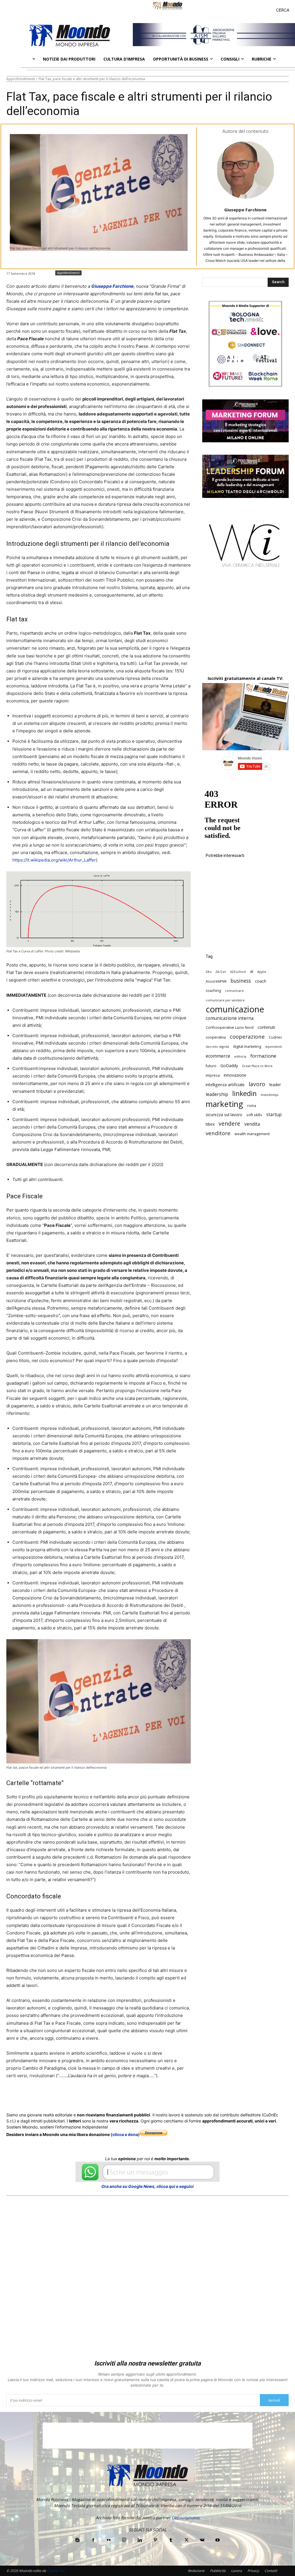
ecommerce (218, 1056)
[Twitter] (61, 2097)
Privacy (253, 2571)
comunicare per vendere (225, 1000)
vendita (252, 1124)
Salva (81, 2098)
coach (261, 981)
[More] (162, 2097)
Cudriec (275, 1037)
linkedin (244, 1094)
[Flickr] (109, 2540)
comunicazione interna (230, 1018)
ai (252, 971)
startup (274, 1115)
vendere (229, 1124)
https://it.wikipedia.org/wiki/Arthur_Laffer (54, 860)
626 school (238, 972)
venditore (218, 1133)
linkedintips (270, 1095)
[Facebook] (48, 2097)
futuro (211, 1066)
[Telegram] (148, 2097)
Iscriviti (274, 2400)
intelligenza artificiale (225, 1085)
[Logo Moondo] (70, 35)
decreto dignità (217, 1047)
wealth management (252, 1134)
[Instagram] (124, 2540)
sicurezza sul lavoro (224, 1115)
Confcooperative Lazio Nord (230, 1027)
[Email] (122, 2097)
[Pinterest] (155, 2540)
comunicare (234, 991)
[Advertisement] (245, 627)
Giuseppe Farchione (245, 210)
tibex (210, 1124)
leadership (217, 1094)
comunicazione (235, 1009)
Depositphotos (186, 2518)
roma (252, 1106)
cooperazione (247, 1036)
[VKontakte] (202, 2540)
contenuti (266, 1027)
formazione (263, 1056)
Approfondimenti (21, 79)
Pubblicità (218, 2571)
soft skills (254, 1115)
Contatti (271, 2571)
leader (275, 1085)
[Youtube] (218, 2540)
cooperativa (216, 1037)
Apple (262, 972)
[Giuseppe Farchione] (245, 170)
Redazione (196, 2571)
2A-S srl (221, 972)
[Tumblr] (135, 2097)
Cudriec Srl (55, 2571)
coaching (213, 991)
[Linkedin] (108, 2097)
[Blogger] (77, 2540)
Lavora (237, 2571)
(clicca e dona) (125, 2134)
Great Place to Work (257, 1066)
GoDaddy (229, 1066)
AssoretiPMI (216, 981)
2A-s (209, 972)
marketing (224, 1104)
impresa (213, 1075)
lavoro (257, 1084)
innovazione (235, 1075)
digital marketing (247, 1047)
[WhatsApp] (95, 2097)
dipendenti (274, 1047)
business (241, 981)
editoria (240, 1056)
